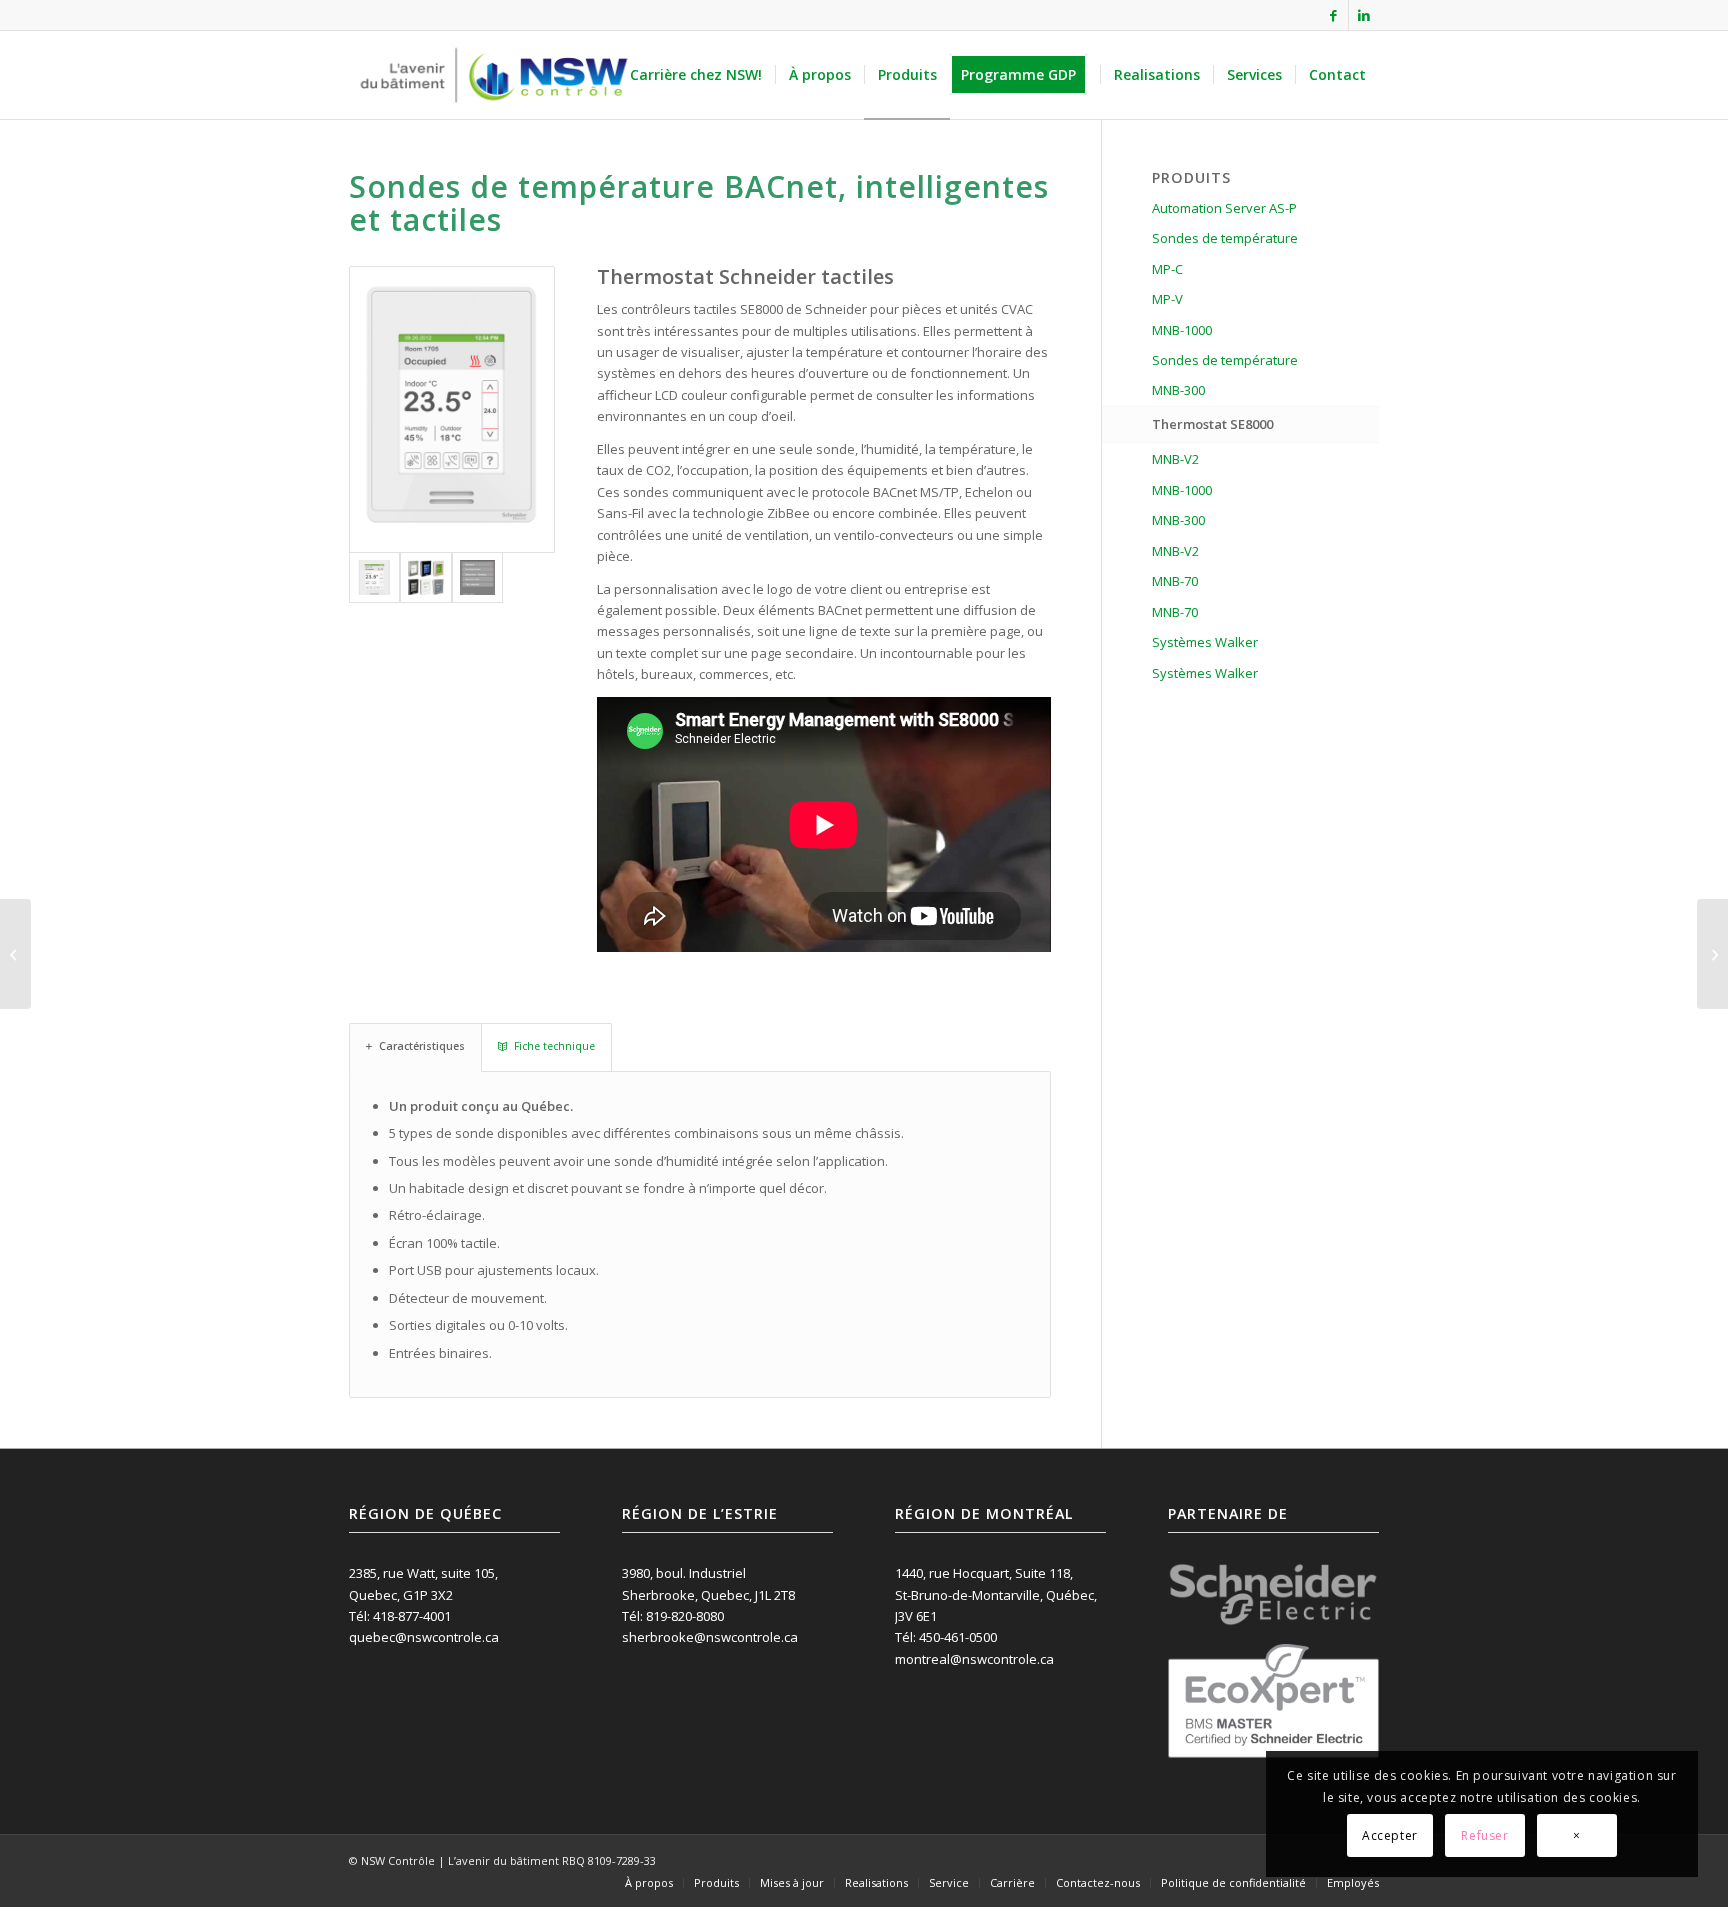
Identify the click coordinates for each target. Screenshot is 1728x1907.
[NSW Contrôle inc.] (494, 75)
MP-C (1167, 269)
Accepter (1390, 1835)
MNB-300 (1178, 390)
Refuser (1484, 1835)
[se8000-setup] (477, 577)
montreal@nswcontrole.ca (974, 1659)
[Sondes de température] (15, 954)
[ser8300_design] (425, 577)
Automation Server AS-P (1224, 208)
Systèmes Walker (1205, 642)
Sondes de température (1225, 238)
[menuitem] (696, 75)
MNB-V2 (1175, 459)
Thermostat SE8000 (1212, 424)
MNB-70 (1175, 581)
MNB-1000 (1182, 330)
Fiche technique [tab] (554, 1046)
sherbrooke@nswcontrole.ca (710, 1637)
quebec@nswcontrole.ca (424, 1637)
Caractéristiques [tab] (422, 1046)
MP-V (1167, 299)
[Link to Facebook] (1333, 15)
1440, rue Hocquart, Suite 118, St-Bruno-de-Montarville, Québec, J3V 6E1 (996, 1594)
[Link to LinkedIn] (1364, 15)
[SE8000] (452, 409)
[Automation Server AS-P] (1712, 954)
